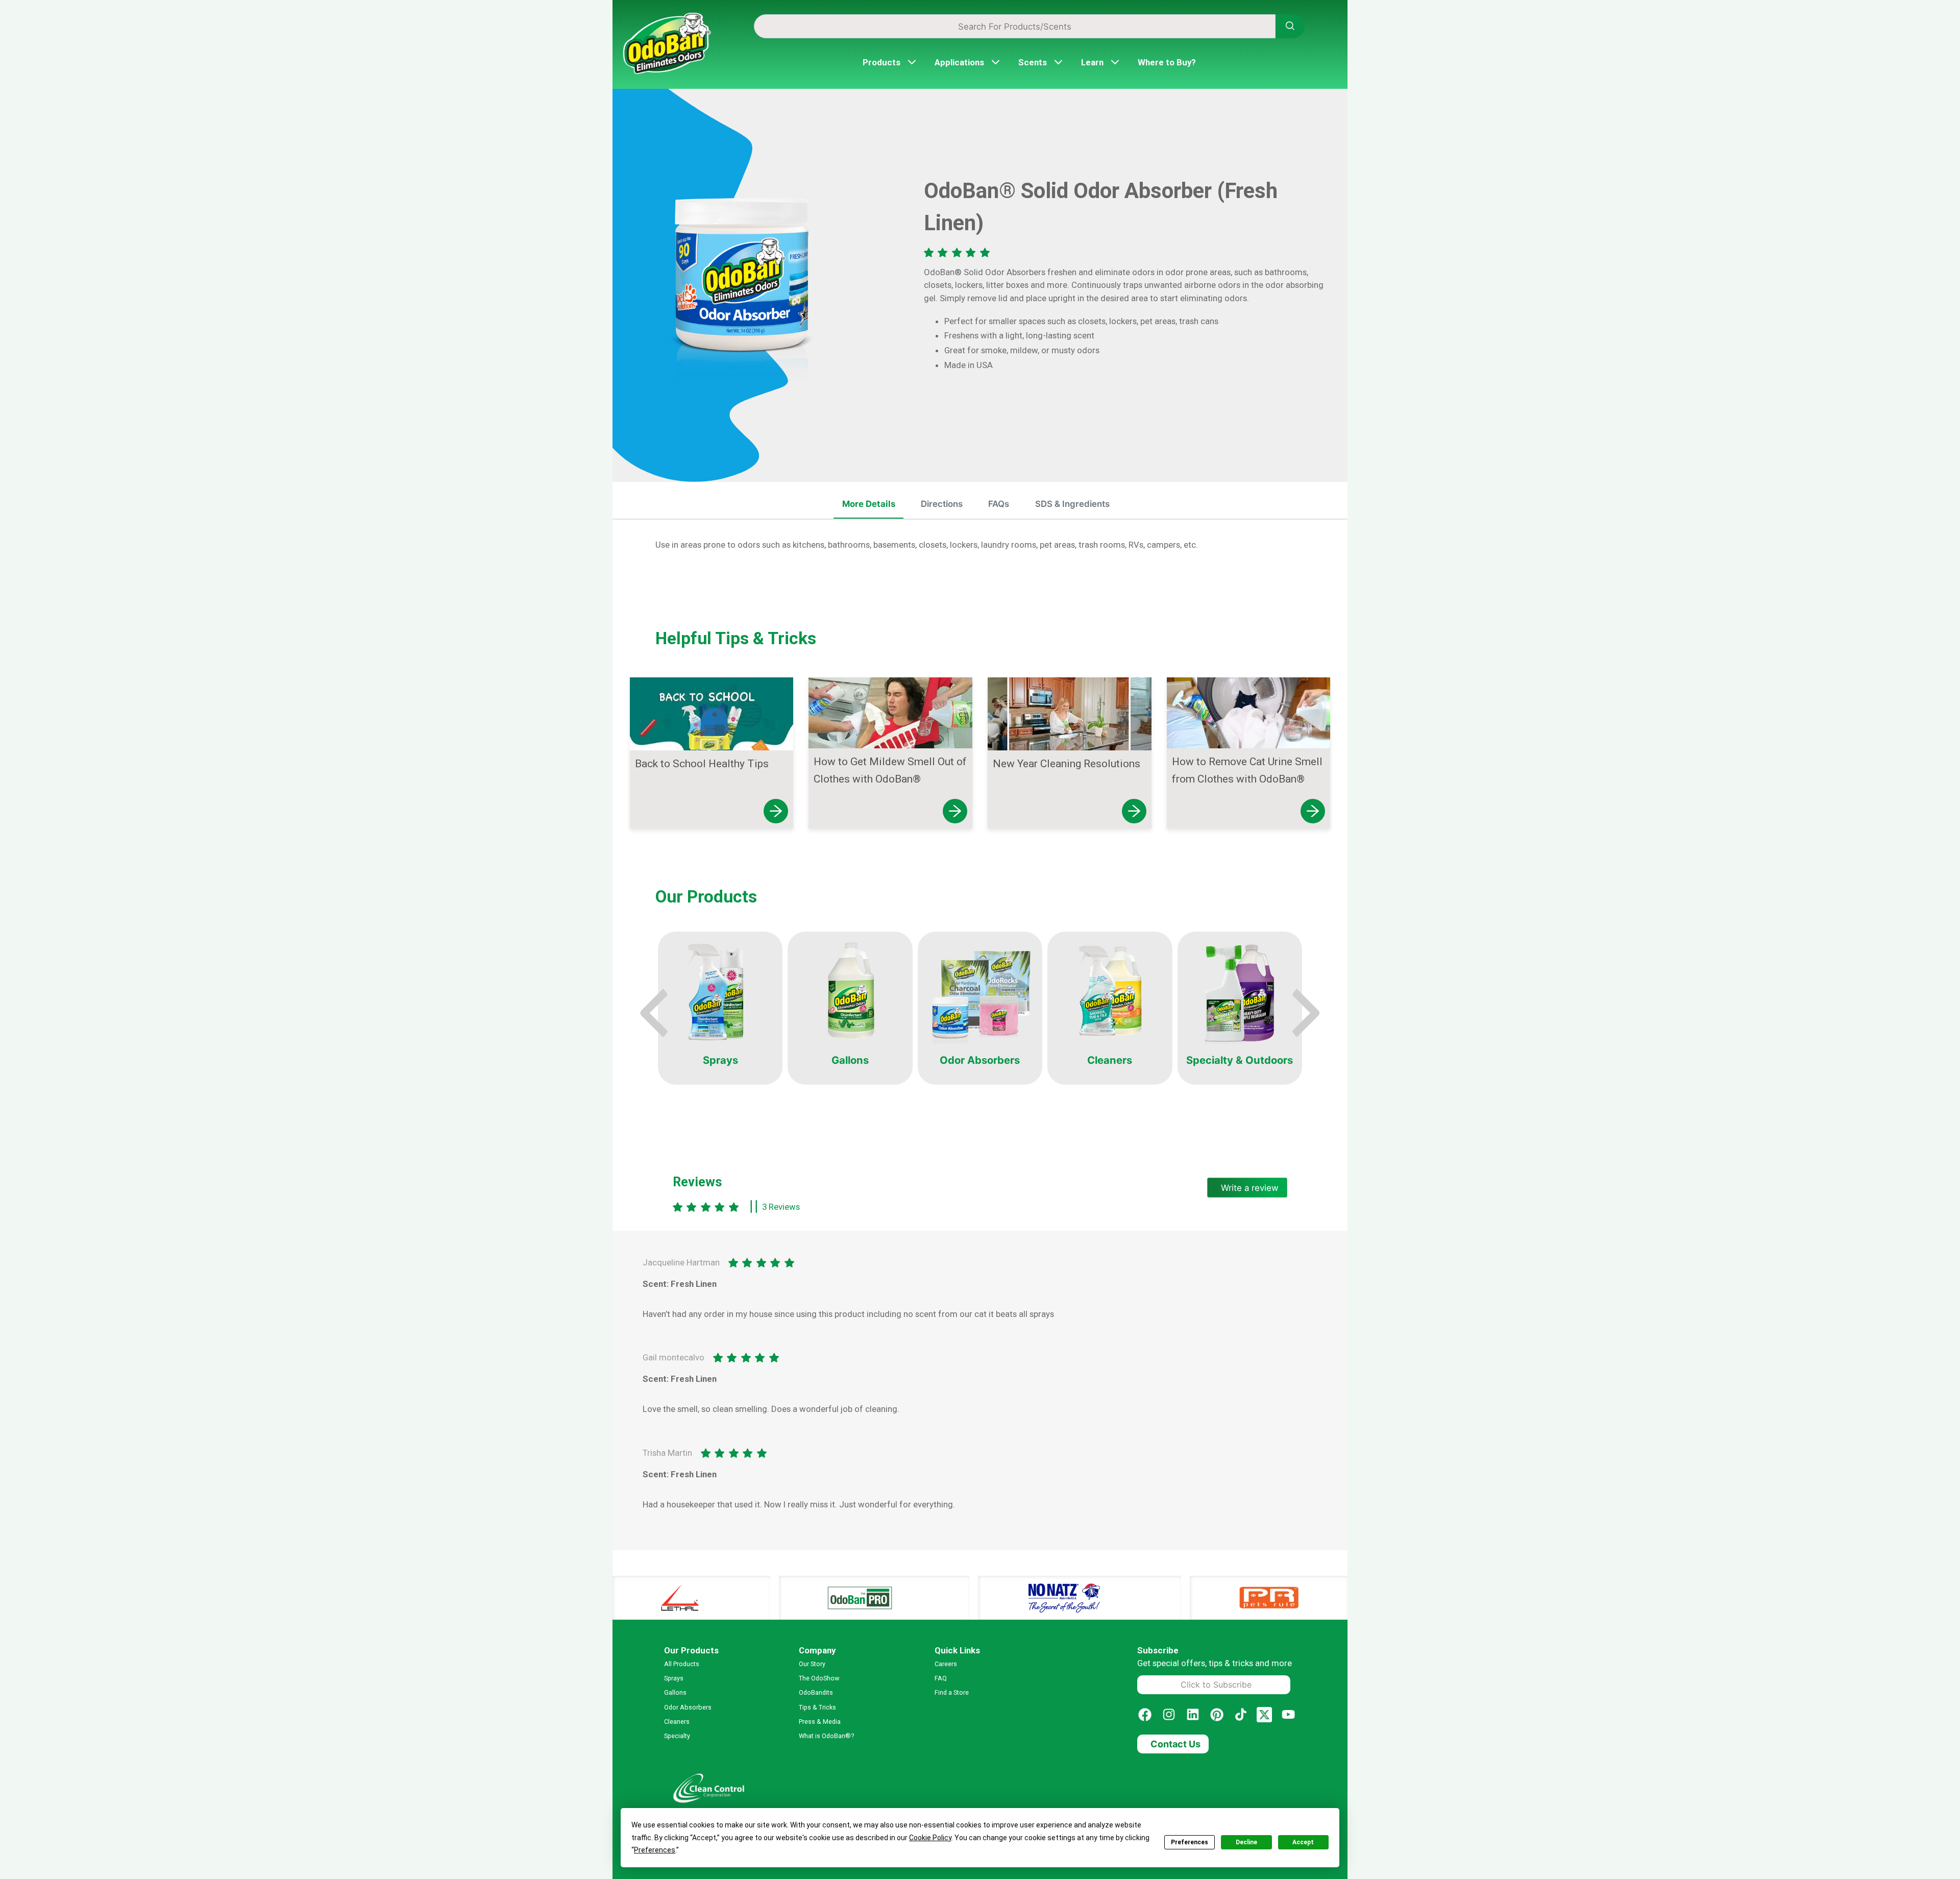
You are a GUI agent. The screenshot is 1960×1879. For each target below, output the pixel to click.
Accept (1303, 1842)
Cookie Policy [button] (930, 1838)
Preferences (1190, 1842)
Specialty (677, 1736)
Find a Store (952, 1692)
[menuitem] (869, 505)
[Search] (1290, 26)
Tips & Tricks (817, 1707)
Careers (946, 1664)
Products (881, 62)
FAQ (941, 1678)
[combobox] (1015, 26)
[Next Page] (1304, 1013)
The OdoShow (819, 1678)
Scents (1033, 62)
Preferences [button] (655, 1850)
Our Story (812, 1664)
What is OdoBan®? (826, 1736)
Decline (1246, 1842)
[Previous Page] (656, 1013)
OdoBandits (816, 1692)
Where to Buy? (1167, 62)
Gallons (675, 1692)
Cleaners (677, 1722)
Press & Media (820, 1722)
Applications (959, 62)
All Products (682, 1664)
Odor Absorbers (688, 1707)
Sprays (674, 1678)
